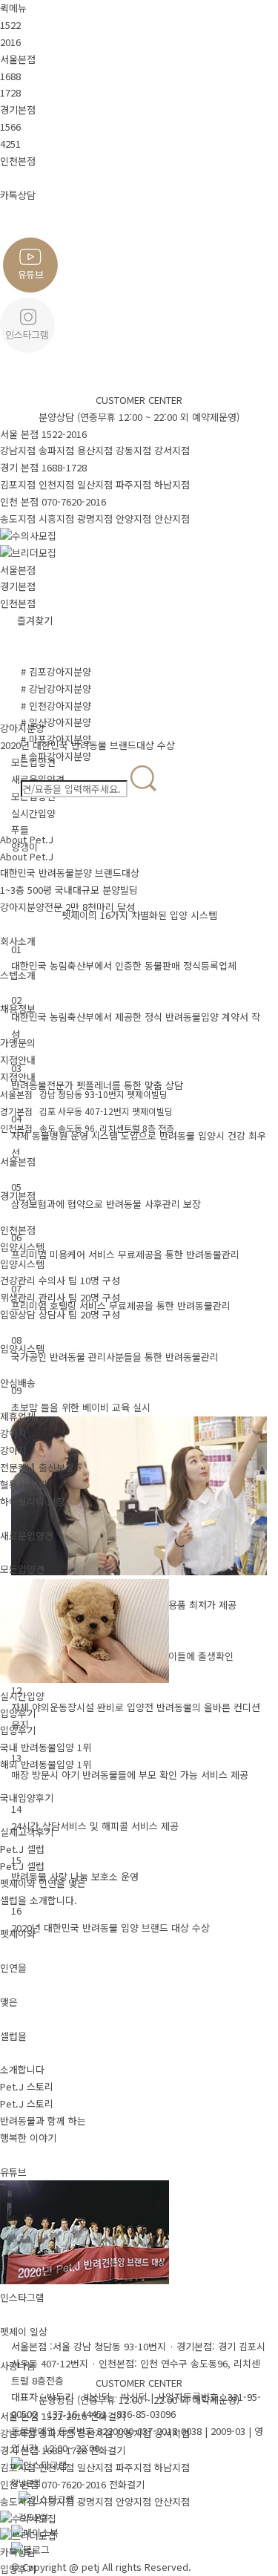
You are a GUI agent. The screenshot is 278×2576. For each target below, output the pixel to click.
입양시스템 (22, 1247)
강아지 (13, 1433)
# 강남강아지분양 (56, 689)
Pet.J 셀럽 (22, 1849)
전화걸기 (107, 2416)
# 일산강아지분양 (56, 722)
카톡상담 (18, 2552)
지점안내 (18, 1060)
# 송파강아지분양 (56, 756)
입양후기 (18, 1713)
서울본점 (18, 570)
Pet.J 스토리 (27, 2086)
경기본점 (18, 586)
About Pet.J (27, 839)
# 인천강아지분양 (56, 706)
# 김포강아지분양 (56, 671)
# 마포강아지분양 (56, 739)
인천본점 (18, 603)
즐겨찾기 (35, 620)
